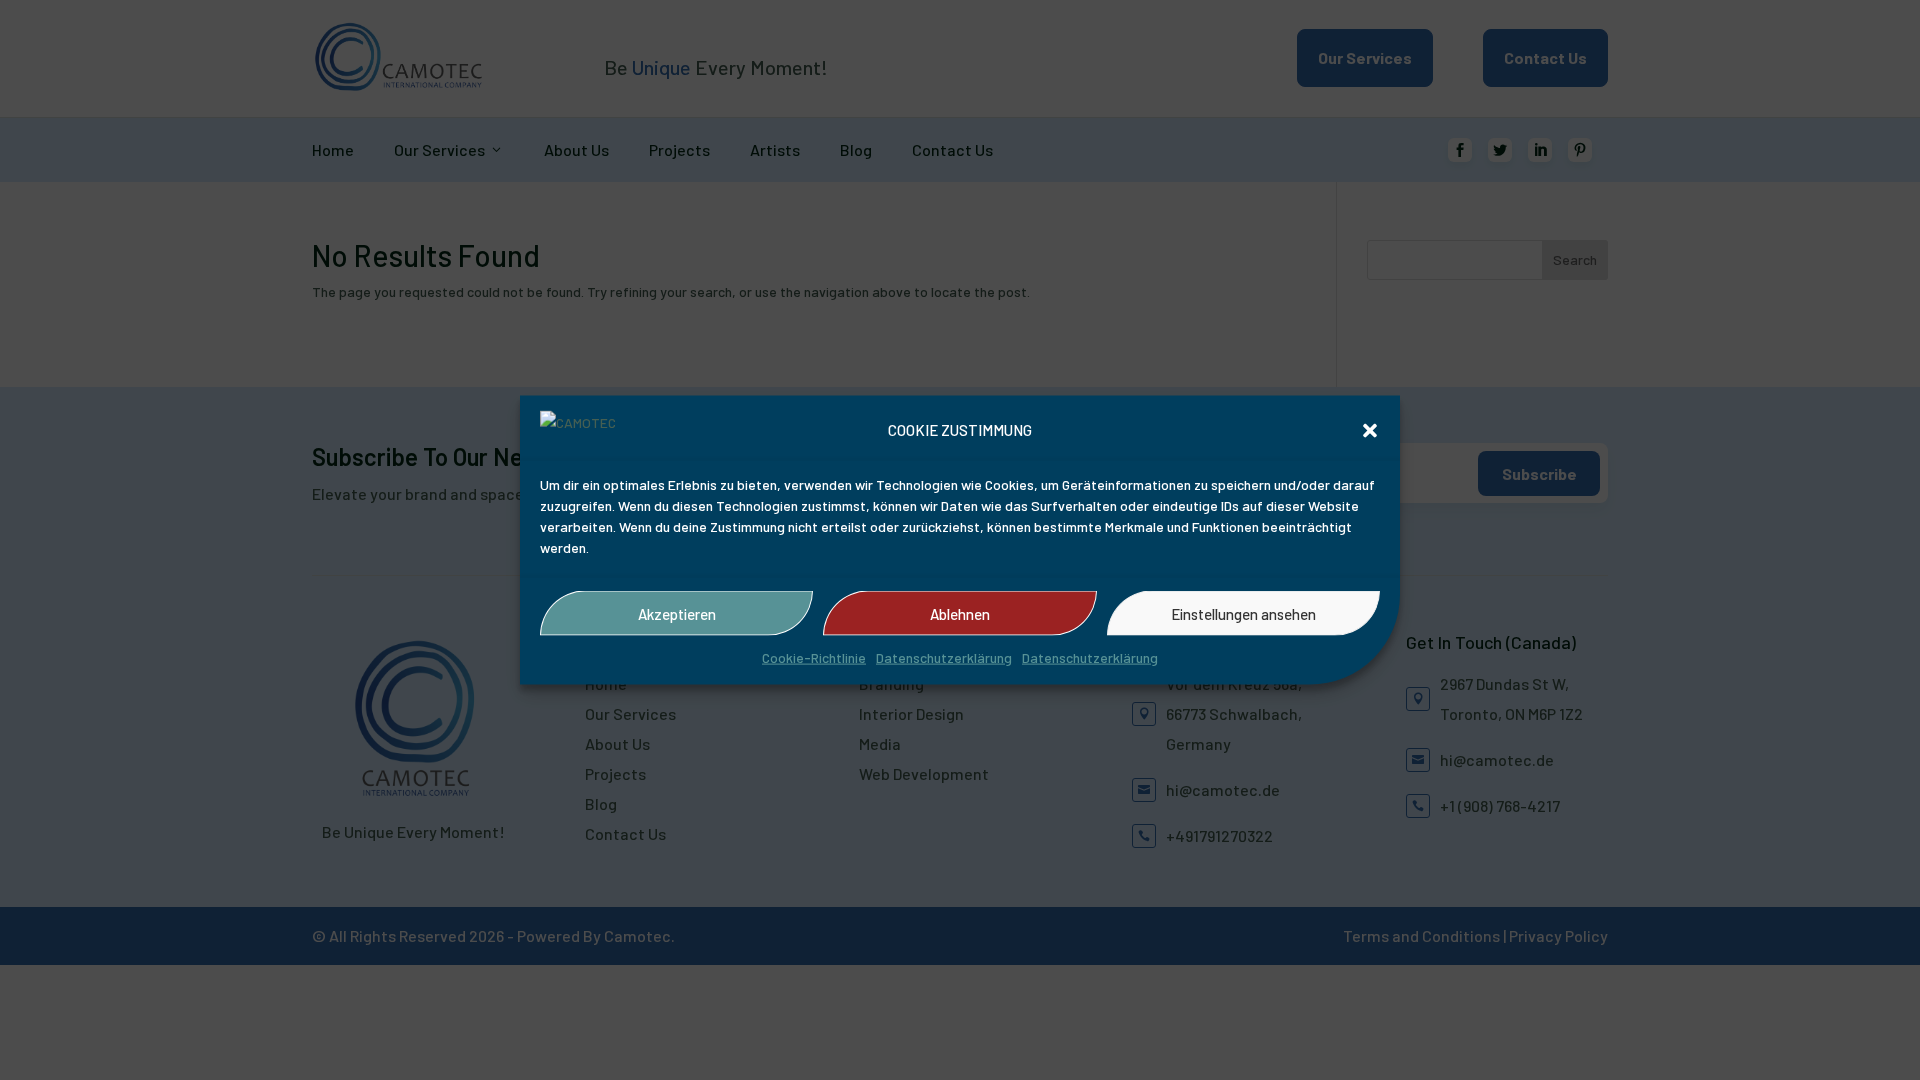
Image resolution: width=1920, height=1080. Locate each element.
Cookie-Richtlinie (814, 657)
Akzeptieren (677, 613)
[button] (1370, 431)
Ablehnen (960, 613)
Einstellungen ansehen (1243, 613)
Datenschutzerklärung (944, 657)
